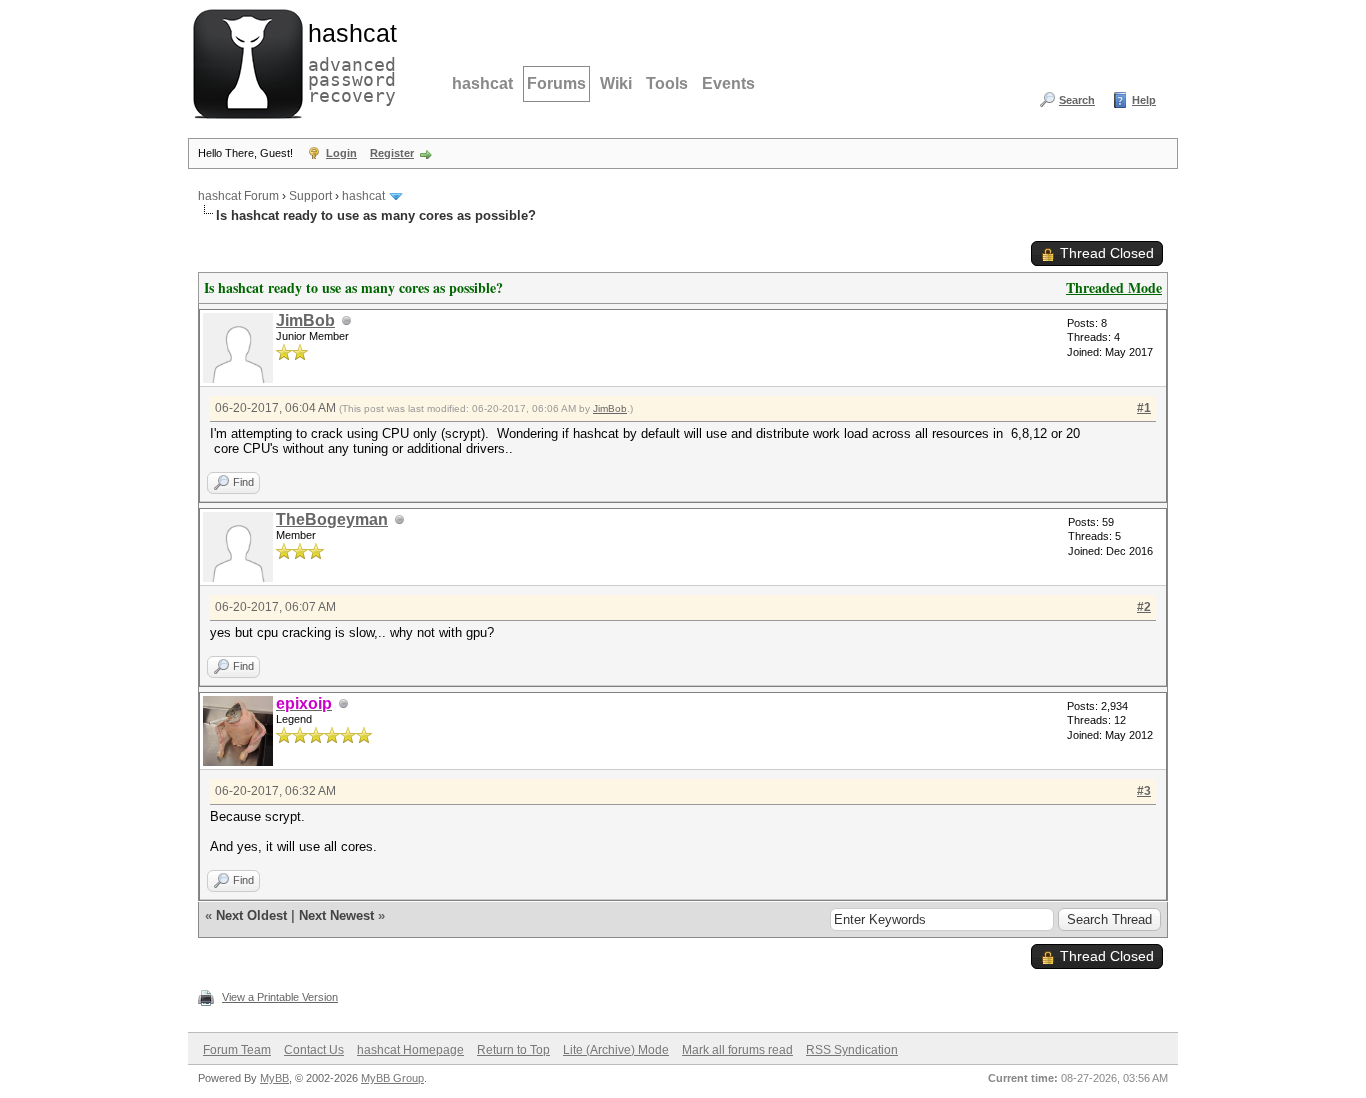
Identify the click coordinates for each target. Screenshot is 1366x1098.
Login (341, 153)
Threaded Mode (1114, 287)
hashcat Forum (238, 196)
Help (1144, 100)
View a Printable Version (280, 997)
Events (728, 83)
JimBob (305, 320)
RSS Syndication (852, 1050)
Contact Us (314, 1050)
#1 (1144, 408)
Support (310, 196)
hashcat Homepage (410, 1050)
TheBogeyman (332, 519)
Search (1077, 100)
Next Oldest (251, 915)
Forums (556, 83)
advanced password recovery (348, 61)
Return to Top (513, 1050)
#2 (1144, 607)
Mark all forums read (737, 1050)
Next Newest (336, 915)
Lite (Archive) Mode (616, 1050)
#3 (1144, 791)
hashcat (482, 83)
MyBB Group (392, 1078)
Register (392, 153)
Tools (667, 83)
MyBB (274, 1078)
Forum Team (237, 1050)
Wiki (616, 83)
